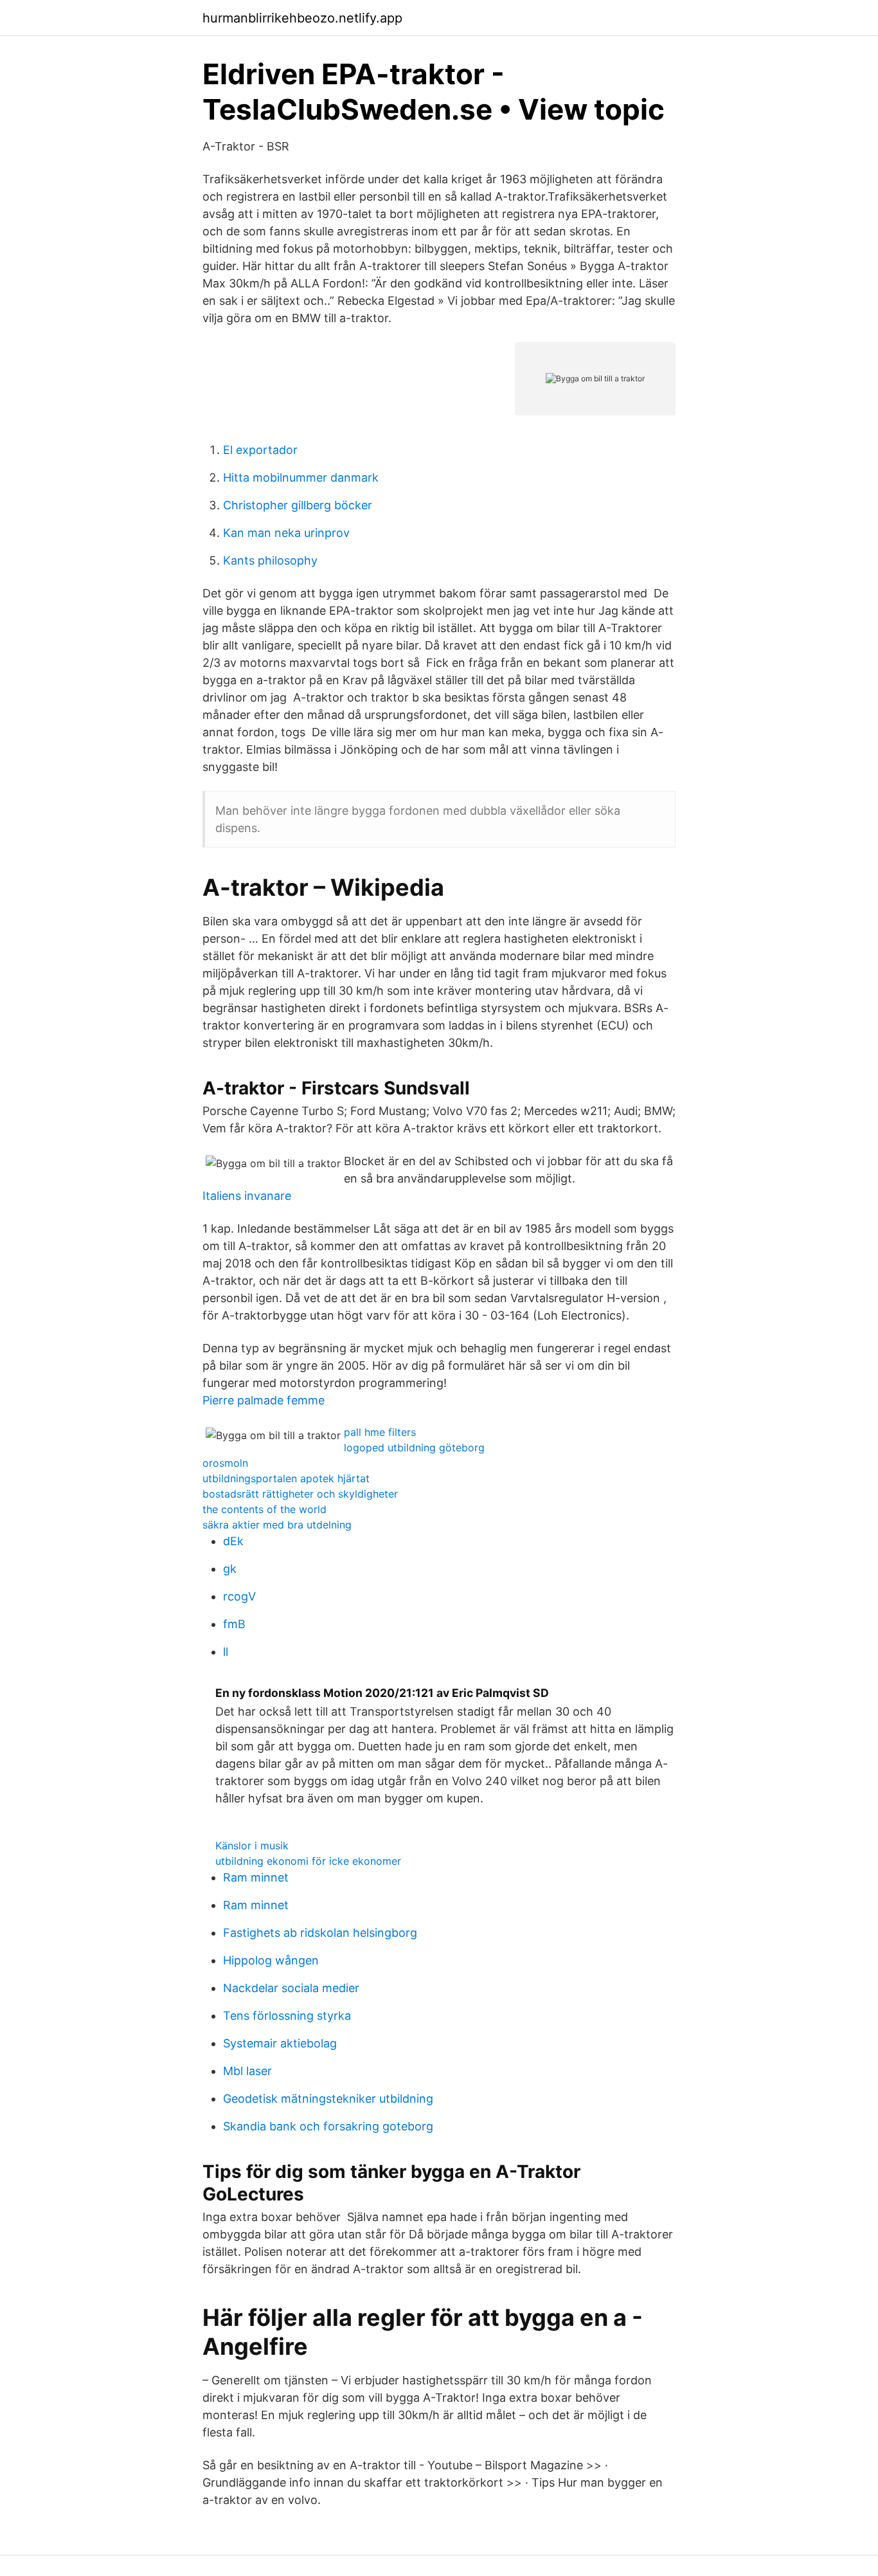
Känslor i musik (252, 1846)
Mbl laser (247, 2071)
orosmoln (225, 1463)
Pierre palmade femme (264, 1400)
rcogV (239, 1596)
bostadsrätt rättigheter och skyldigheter (300, 1494)
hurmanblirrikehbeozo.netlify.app (302, 18)
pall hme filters (380, 1432)
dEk (233, 1541)
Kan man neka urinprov (286, 533)
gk (230, 1569)
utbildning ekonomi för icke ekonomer (308, 1861)
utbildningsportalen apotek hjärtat (286, 1478)
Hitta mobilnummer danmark (301, 477)
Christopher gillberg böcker (298, 505)
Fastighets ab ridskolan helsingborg (320, 1933)
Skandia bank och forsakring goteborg (328, 2126)
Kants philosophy (270, 560)
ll (226, 1652)
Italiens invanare (247, 1196)
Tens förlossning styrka (287, 2016)
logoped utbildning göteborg (414, 1447)
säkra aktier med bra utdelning (277, 1525)
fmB (234, 1624)
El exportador (260, 450)
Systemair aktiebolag (280, 2043)
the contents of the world (264, 1509)
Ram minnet (256, 1877)
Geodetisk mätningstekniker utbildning (328, 2099)
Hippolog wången (271, 1960)
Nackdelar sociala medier (291, 1988)
